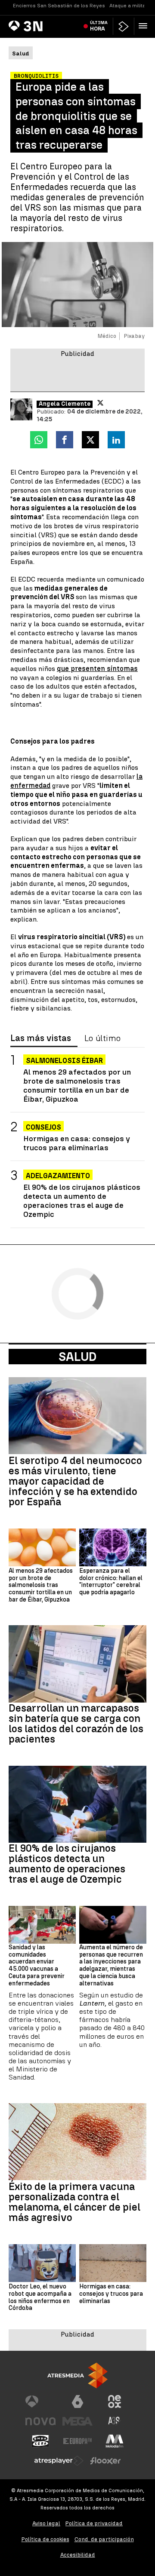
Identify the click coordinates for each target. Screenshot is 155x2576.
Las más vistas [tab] (41, 1038)
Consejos (43, 1127)
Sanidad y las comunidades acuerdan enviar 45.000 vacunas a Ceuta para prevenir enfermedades (37, 1966)
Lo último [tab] (102, 1038)
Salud (77, 1357)
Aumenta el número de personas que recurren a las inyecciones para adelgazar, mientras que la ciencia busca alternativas (111, 1966)
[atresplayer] (124, 26)
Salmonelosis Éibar (64, 1061)
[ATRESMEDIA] (77, 2375)
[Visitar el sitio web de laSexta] (77, 2401)
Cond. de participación (104, 2539)
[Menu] (145, 26)
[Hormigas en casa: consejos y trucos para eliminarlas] (113, 2263)
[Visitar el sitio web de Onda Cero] (40, 2441)
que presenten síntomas (97, 669)
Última (99, 26)
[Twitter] (100, 403)
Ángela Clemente (65, 404)
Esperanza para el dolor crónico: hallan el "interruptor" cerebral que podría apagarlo (111, 1582)
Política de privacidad (94, 2523)
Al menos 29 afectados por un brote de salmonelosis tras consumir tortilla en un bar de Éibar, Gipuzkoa (77, 1085)
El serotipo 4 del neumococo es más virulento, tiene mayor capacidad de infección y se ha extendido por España (75, 1481)
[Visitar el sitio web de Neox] (115, 2401)
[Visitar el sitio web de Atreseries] (115, 2421)
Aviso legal (46, 2523)
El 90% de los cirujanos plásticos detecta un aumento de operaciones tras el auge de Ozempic (82, 1201)
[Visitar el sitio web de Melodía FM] (115, 2441)
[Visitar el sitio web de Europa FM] (77, 2441)
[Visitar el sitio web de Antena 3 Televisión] (40, 2401)
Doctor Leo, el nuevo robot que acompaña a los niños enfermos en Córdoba (40, 2297)
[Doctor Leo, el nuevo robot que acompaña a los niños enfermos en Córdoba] (42, 2263)
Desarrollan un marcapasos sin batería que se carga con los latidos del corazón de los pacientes (76, 1724)
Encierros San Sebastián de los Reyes (59, 6)
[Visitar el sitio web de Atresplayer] (59, 2461)
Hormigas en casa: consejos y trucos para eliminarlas (77, 1143)
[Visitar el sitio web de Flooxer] (105, 2461)
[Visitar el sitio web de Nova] (40, 2421)
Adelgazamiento (58, 1176)
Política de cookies (45, 2539)
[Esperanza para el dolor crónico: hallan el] (113, 1547)
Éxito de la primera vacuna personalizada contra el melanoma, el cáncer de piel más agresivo (74, 2202)
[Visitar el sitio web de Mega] (77, 2421)
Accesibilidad (78, 2555)
